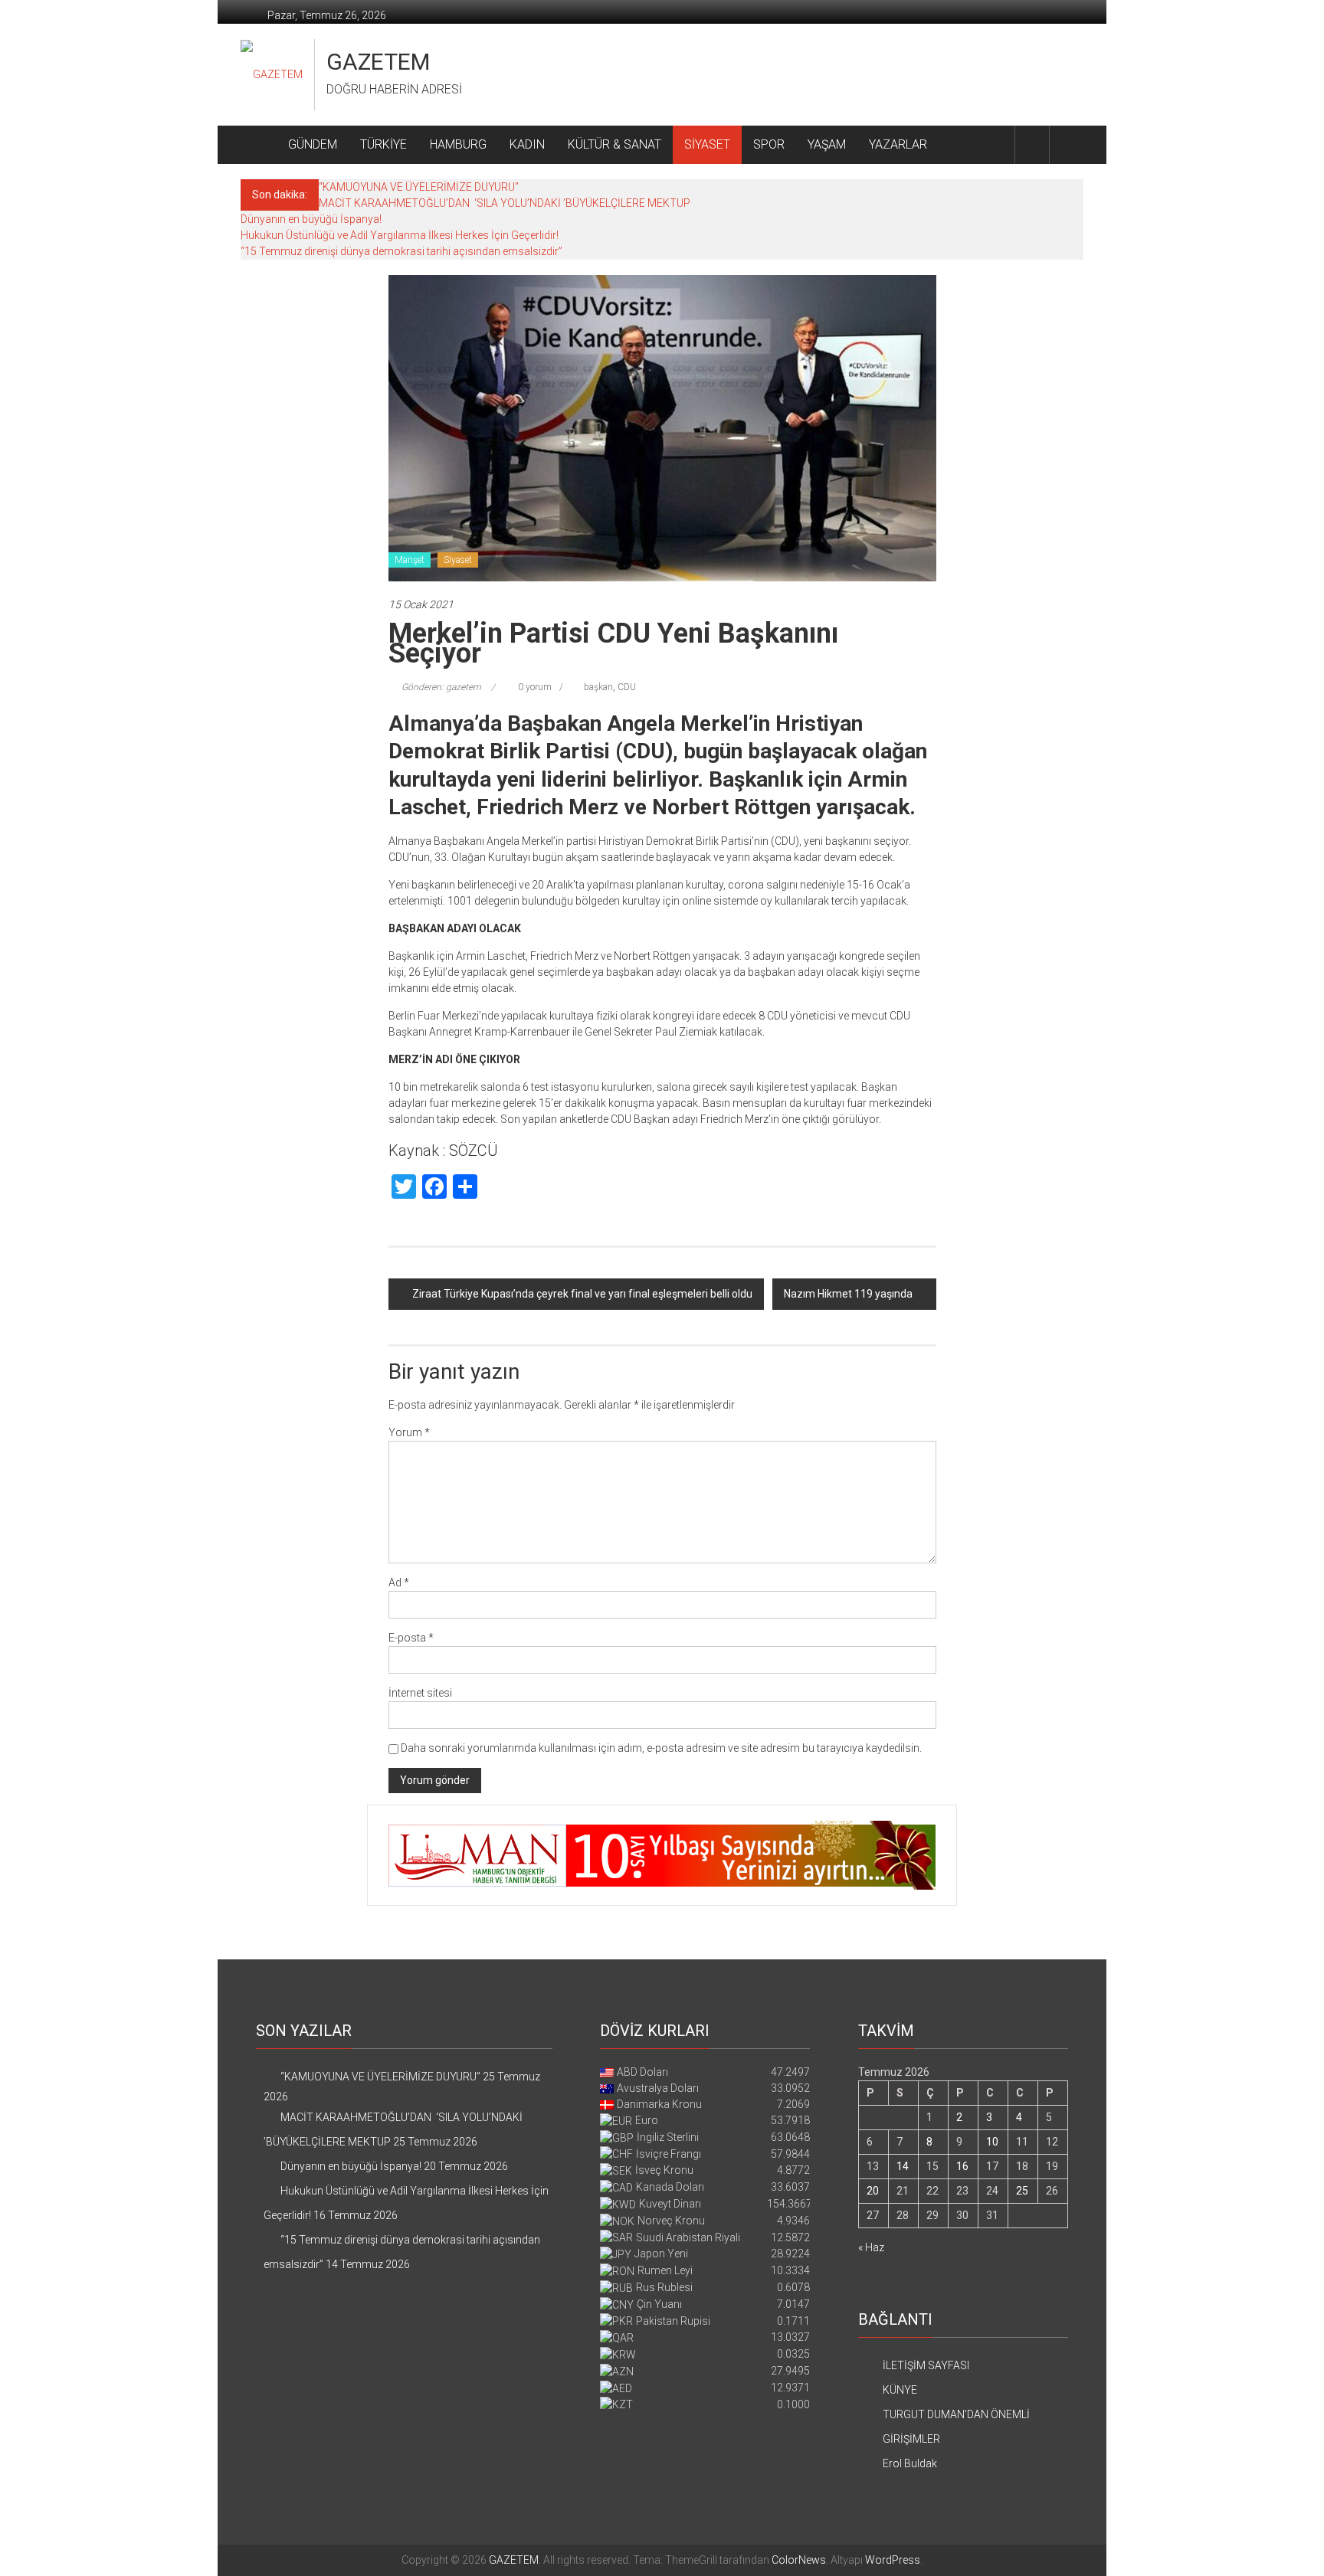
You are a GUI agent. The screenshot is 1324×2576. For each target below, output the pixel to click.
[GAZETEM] (259, 145)
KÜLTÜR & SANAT (614, 144)
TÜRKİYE (383, 144)
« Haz (871, 2247)
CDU (627, 687)
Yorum (409, 1432)
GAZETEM (378, 62)
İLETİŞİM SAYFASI (926, 2365)
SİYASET (707, 144)
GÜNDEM (313, 144)
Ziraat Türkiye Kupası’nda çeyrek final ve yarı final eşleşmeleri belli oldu (582, 1294)
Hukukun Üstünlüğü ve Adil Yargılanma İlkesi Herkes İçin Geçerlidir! (400, 235)
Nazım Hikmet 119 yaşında (848, 1294)
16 (962, 2166)
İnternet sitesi (420, 1693)
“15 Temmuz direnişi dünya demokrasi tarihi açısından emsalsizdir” (401, 251)
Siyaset (458, 560)
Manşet (410, 560)
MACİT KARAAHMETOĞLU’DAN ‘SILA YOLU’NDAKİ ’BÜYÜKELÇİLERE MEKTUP (505, 203)
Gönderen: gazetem (441, 687)
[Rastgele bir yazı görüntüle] (1067, 144)
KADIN (527, 144)
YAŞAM (827, 144)
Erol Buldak (910, 2463)
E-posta (411, 1638)
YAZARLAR (898, 144)
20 (873, 2191)
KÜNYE (900, 2390)
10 (992, 2142)
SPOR (769, 144)
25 (1022, 2191)
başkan (598, 687)
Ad (399, 1583)
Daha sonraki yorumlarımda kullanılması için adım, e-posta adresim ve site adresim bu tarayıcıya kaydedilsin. (661, 1748)
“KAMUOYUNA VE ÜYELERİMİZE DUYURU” (419, 187)
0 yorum (534, 687)
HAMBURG (458, 144)
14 (903, 2166)
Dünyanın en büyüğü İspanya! (311, 219)
